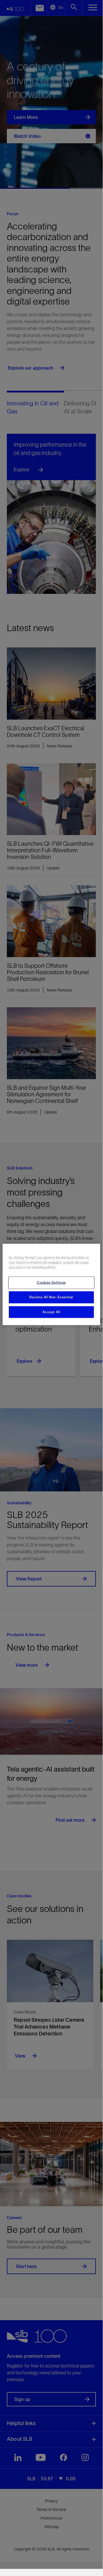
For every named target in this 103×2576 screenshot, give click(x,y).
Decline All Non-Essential (51, 1297)
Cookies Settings (51, 1282)
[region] (51, 1284)
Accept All (51, 1312)
